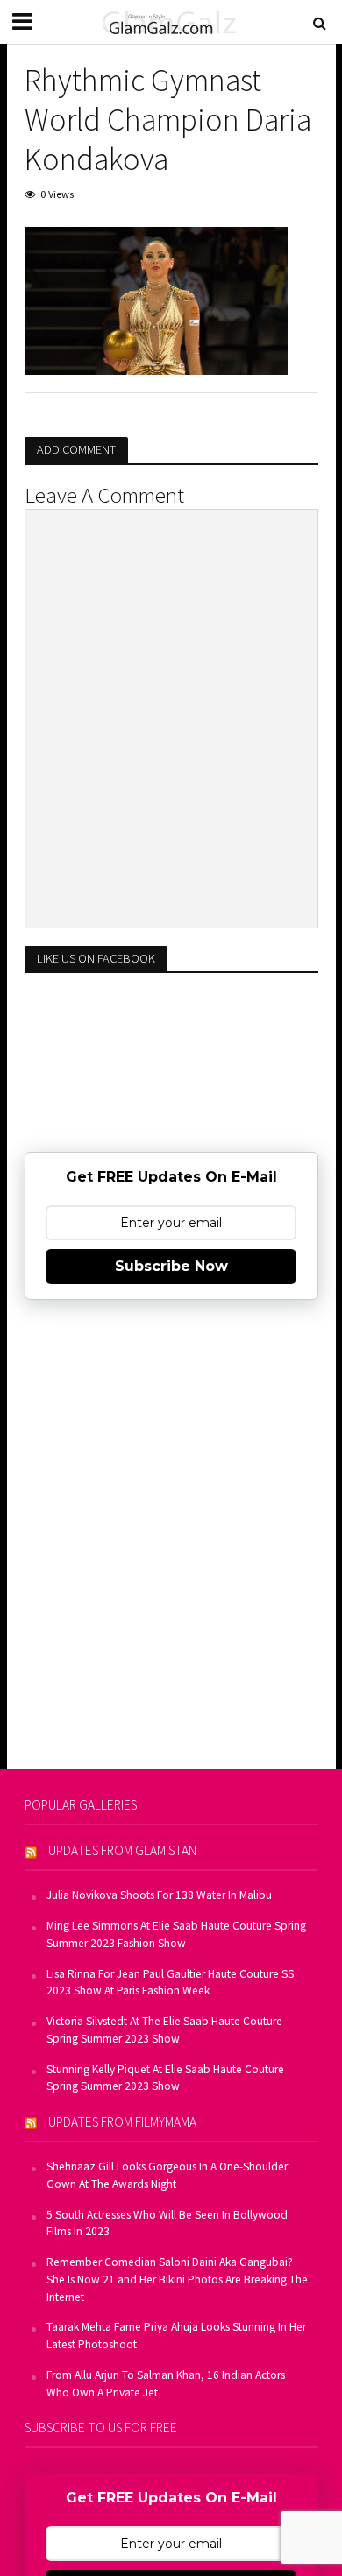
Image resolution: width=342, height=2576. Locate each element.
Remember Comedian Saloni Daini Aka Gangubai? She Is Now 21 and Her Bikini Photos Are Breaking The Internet (177, 2280)
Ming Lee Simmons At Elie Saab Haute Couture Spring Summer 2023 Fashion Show (176, 1934)
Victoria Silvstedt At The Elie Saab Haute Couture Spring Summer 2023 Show (164, 2030)
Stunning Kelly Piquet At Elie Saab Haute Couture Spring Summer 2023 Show (165, 2078)
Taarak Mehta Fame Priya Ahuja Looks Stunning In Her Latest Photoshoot (176, 2336)
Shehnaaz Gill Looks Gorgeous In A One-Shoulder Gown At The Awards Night (167, 2175)
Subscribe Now (171, 1266)
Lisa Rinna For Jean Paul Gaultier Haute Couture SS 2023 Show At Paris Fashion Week (170, 1983)
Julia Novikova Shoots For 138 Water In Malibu (159, 1895)
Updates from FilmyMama (122, 2122)
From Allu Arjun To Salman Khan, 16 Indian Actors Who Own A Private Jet (166, 2384)
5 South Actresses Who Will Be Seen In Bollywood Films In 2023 (167, 2223)
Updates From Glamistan (122, 1850)
